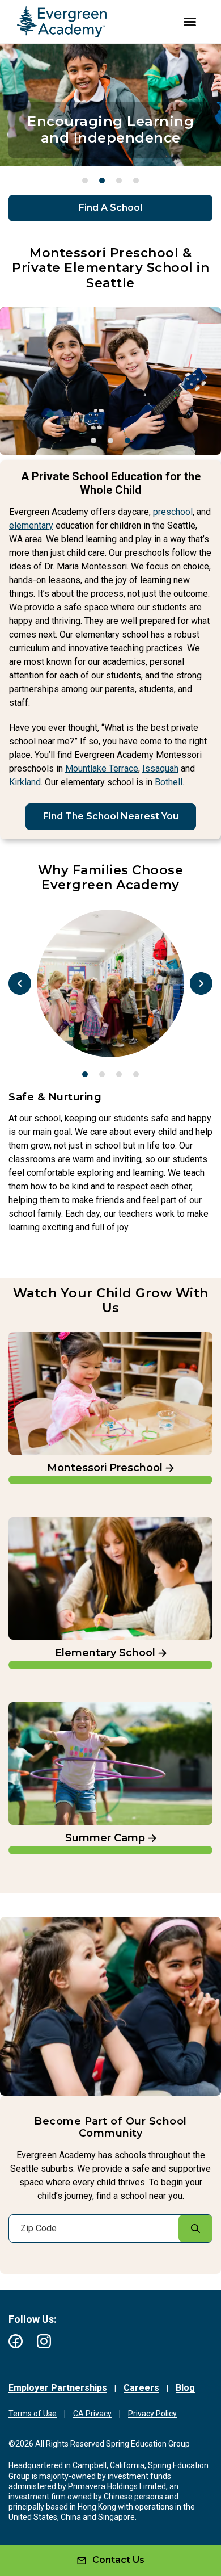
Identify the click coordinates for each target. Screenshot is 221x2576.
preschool (173, 512)
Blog (185, 2388)
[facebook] (16, 2341)
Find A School (110, 208)
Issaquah (160, 768)
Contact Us (118, 2560)
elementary (31, 525)
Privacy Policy (152, 2414)
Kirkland (25, 782)
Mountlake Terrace (102, 768)
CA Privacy (92, 2414)
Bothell (169, 782)
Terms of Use (33, 2414)
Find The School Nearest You (111, 816)
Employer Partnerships (58, 2388)
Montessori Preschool (57, 1337)
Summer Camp (43, 1708)
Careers (141, 2388)
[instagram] (44, 2341)
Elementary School (52, 1522)
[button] (85, 181)
